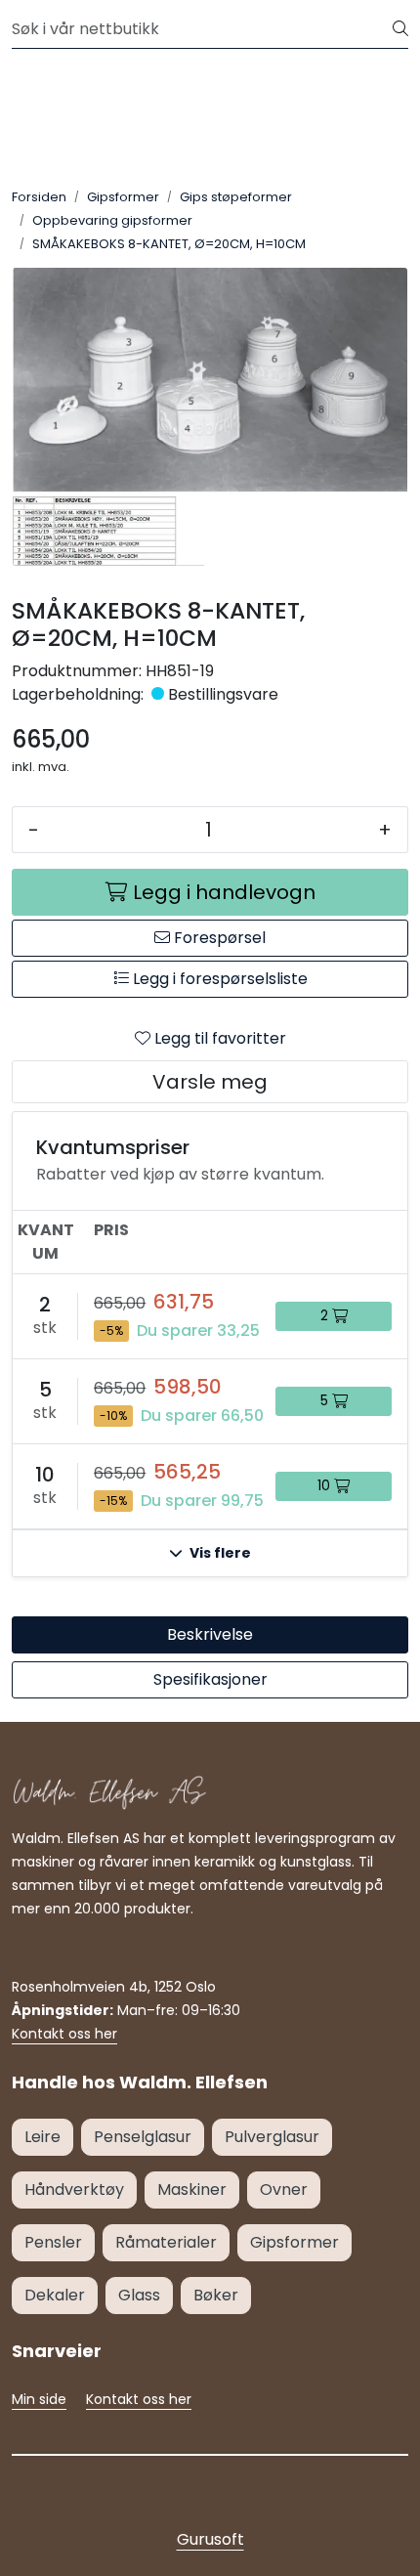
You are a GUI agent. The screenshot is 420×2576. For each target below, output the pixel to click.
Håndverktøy (74, 2190)
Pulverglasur (272, 2137)
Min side (39, 2399)
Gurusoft (210, 2539)
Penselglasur (143, 2137)
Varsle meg (210, 1082)
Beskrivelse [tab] (210, 1634)
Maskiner (192, 2190)
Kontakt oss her (64, 2034)
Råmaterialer (166, 2242)
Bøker (216, 2295)
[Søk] (400, 29)
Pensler (53, 2242)
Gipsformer (294, 2242)
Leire (42, 2137)
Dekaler (55, 2295)
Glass (139, 2295)
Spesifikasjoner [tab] (210, 1679)
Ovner (284, 2190)
